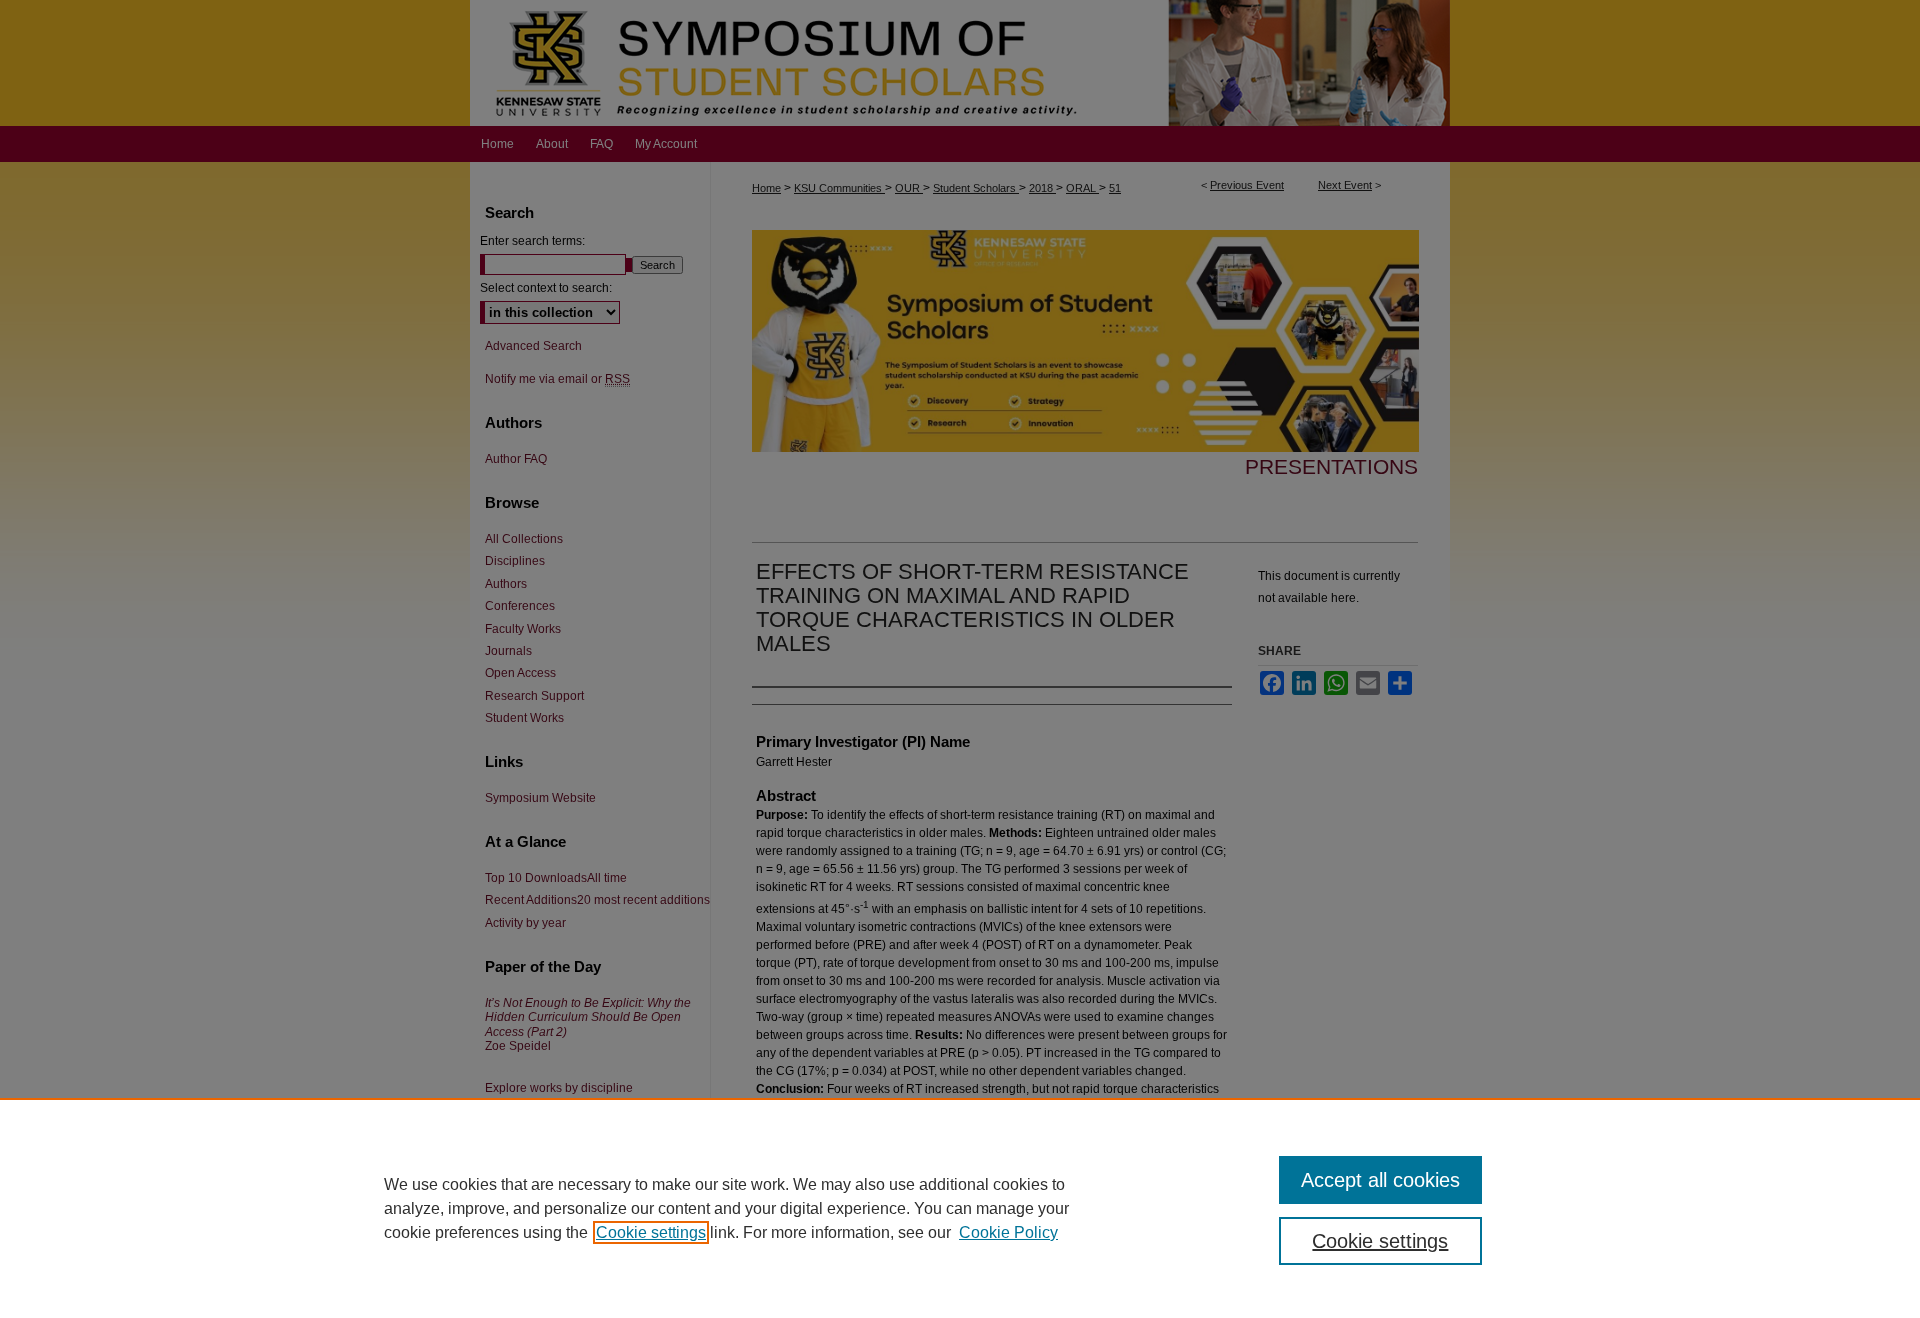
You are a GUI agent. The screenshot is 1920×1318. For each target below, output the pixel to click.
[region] (960, 1208)
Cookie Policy (1008, 1232)
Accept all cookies (1380, 1180)
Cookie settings (651, 1232)
